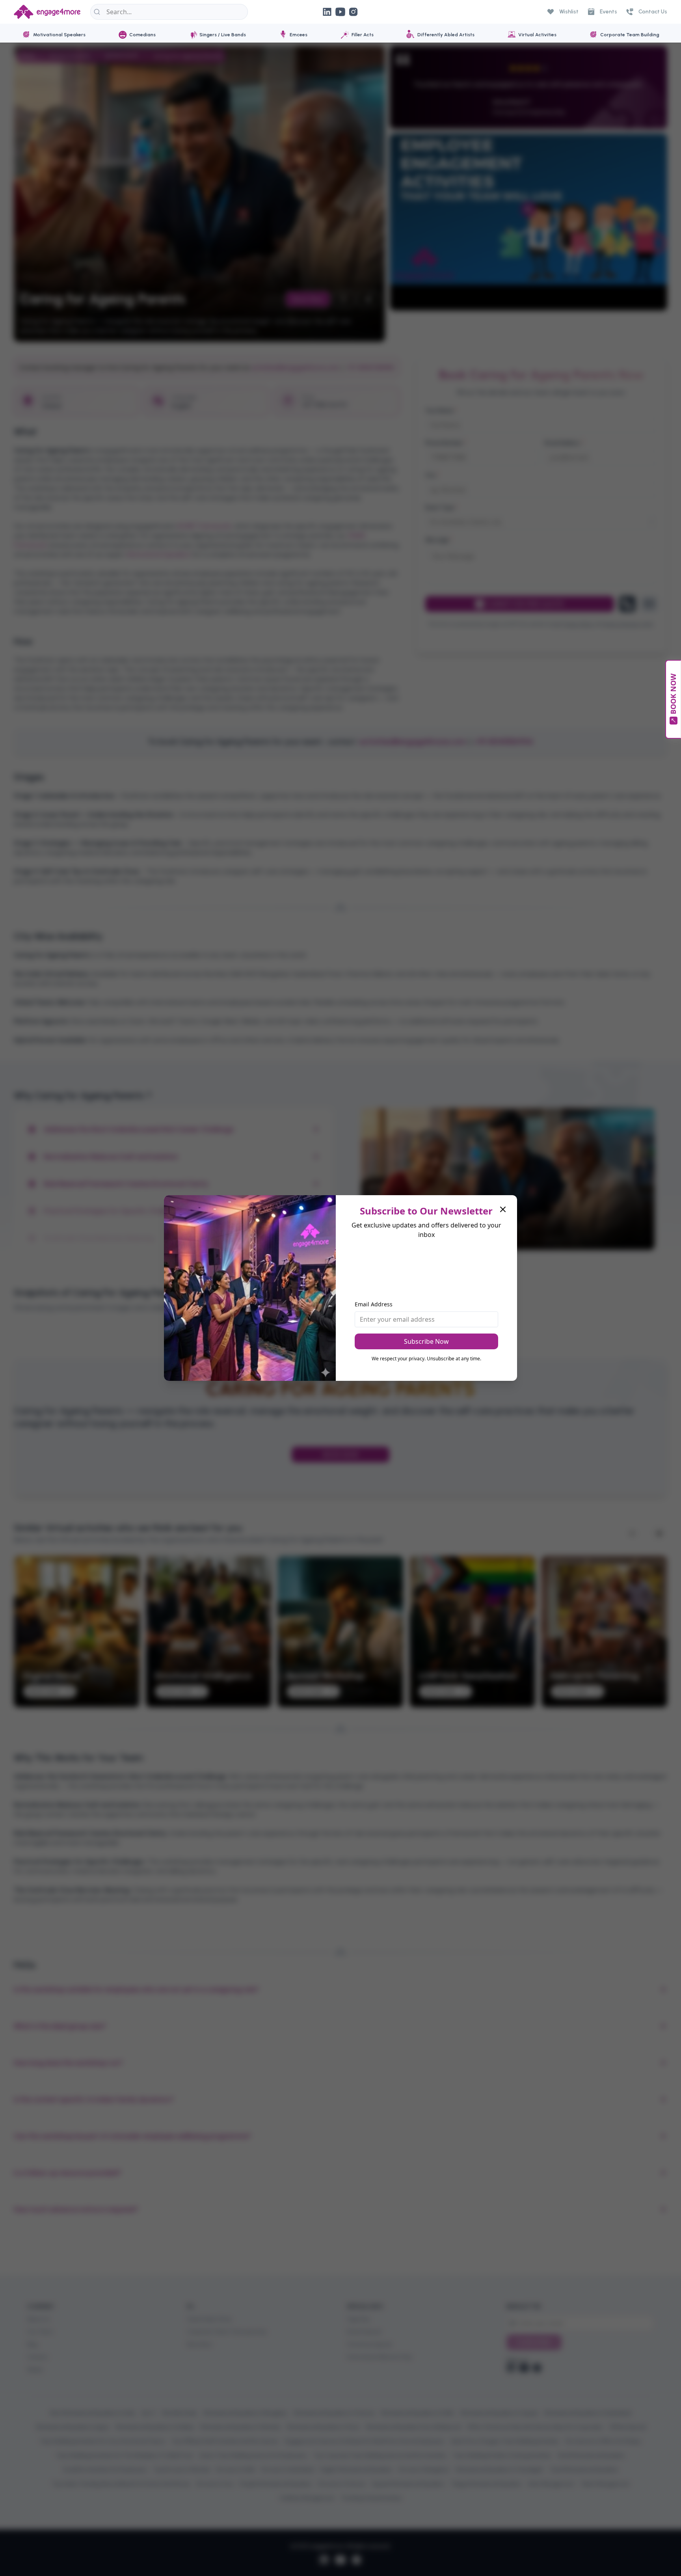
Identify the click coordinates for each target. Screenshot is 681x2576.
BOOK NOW (673, 694)
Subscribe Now (426, 1341)
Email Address (374, 1304)
